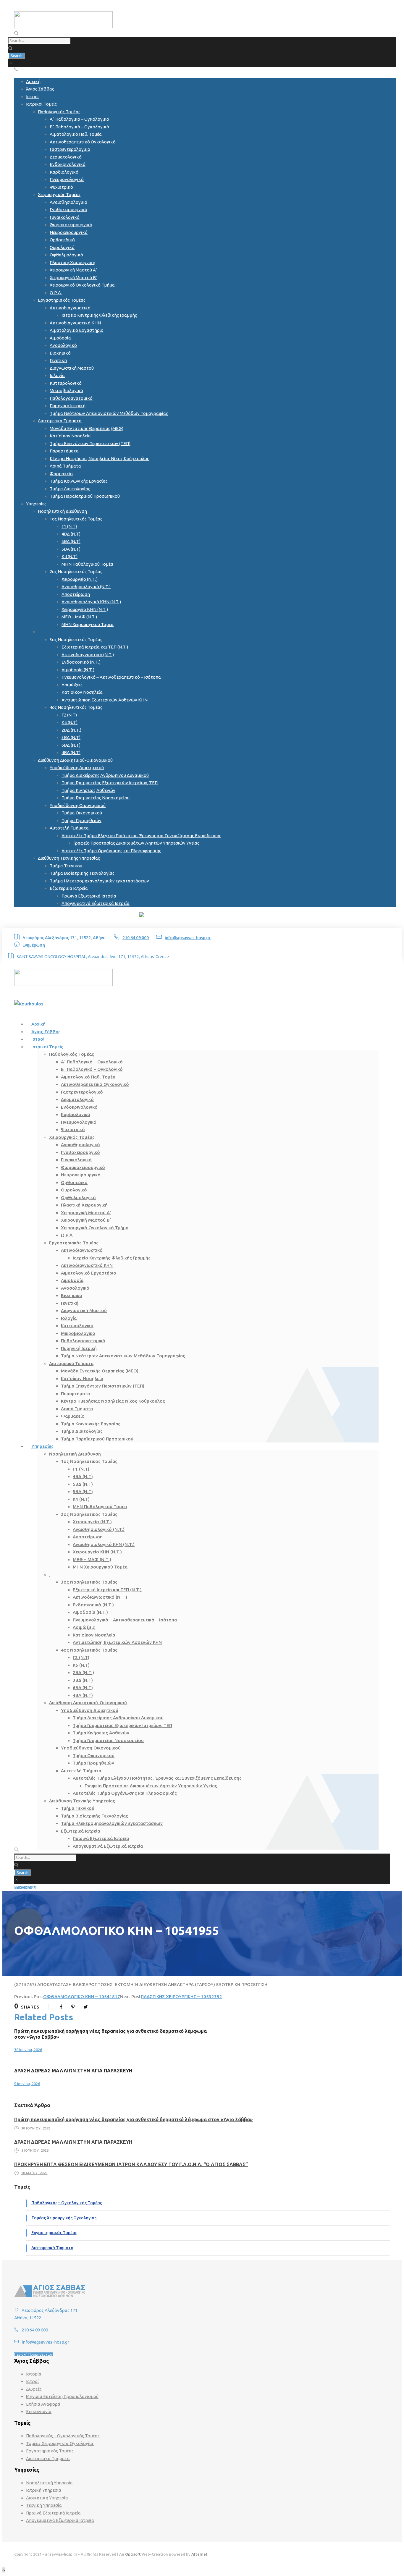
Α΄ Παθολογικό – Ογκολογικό (79, 119)
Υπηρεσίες (36, 504)
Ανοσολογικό (63, 345)
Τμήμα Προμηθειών (81, 820)
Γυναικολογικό (65, 217)
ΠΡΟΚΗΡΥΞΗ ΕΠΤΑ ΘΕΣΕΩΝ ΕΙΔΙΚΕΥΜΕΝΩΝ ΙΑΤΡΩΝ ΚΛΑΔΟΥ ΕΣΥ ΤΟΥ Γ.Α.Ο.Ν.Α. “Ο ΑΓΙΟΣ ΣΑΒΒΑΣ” (131, 2164)
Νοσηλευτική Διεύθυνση (62, 511)
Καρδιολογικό (64, 172)
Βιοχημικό (60, 353)
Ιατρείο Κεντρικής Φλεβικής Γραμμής (99, 315)
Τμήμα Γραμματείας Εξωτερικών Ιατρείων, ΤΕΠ (110, 783)
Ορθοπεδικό (62, 240)
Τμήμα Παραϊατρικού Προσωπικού (85, 496)
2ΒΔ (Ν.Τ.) (71, 730)
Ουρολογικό (62, 247)
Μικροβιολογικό (66, 390)
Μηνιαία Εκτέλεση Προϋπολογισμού (62, 2396)
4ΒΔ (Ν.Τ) (71, 534)
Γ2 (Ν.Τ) (69, 715)
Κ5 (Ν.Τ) (70, 722)
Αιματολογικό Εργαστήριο (77, 330)
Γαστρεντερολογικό (70, 149)
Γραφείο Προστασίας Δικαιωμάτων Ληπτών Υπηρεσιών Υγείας (136, 843)
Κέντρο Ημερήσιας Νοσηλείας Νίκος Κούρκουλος (99, 459)
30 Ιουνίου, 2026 (28, 2050)
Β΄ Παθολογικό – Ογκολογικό (79, 127)
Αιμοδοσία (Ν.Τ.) (78, 670)
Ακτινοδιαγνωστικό (70, 308)
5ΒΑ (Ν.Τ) (71, 549)
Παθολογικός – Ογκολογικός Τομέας (67, 2203)
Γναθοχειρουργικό (68, 210)
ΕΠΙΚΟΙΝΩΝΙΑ (25, 1888)
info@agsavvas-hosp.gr (188, 938)
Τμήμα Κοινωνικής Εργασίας (79, 481)
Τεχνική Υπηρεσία (44, 2505)
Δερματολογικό (66, 157)
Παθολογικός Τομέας (59, 112)
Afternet (199, 2554)
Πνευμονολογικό (67, 179)
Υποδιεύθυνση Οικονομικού (78, 805)
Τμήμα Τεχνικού (66, 866)
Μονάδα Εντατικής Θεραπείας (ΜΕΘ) (87, 428)
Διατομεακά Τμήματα (60, 421)
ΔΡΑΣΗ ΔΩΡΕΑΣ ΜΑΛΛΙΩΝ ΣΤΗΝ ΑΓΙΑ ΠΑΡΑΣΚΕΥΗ (73, 2071)
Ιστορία (34, 2374)
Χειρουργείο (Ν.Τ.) (80, 579)
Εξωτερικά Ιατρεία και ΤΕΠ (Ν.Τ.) (95, 647)
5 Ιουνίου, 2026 (27, 2084)
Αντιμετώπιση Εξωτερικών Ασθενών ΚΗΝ (105, 700)
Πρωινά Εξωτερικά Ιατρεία (89, 896)
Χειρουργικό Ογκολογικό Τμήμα (82, 285)
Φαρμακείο (61, 474)
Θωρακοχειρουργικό (71, 225)
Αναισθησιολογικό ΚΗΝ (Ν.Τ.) (91, 602)
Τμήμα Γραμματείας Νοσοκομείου (96, 798)
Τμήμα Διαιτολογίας (70, 489)
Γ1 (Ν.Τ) (69, 526)
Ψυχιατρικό (61, 187)
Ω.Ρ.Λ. (56, 293)
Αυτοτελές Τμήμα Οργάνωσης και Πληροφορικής (111, 851)
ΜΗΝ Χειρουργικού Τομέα (88, 624)
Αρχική (33, 81)
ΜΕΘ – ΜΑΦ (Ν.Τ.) (79, 617)
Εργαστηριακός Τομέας (62, 300)
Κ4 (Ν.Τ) (70, 556)
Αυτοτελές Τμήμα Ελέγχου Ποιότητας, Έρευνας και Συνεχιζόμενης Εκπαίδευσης (141, 836)
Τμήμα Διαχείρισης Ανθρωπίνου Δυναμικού (105, 775)
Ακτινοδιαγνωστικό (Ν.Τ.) (88, 655)
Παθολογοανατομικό (71, 398)
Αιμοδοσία (60, 338)
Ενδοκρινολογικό (68, 164)
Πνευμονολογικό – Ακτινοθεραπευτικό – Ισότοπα (111, 677)
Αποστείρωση (76, 594)
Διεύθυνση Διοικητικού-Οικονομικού (75, 760)
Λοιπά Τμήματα (65, 466)
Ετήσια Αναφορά (43, 2404)
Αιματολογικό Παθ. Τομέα (76, 134)
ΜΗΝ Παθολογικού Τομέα (87, 564)
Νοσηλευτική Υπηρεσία (49, 2483)
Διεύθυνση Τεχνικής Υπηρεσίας (69, 858)
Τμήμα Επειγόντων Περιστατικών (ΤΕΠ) (90, 443)
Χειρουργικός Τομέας (59, 194)
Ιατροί (32, 97)
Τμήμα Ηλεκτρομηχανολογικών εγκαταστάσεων (99, 881)
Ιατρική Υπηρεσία (44, 2490)
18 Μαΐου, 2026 (34, 2173)
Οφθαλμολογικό (66, 255)
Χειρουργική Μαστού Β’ (73, 278)
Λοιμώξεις (72, 685)
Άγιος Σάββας (40, 89)
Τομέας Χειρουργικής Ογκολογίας (64, 2218)
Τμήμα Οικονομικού (82, 813)
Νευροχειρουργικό (69, 232)
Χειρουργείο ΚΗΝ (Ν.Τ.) (85, 609)
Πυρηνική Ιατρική (68, 406)
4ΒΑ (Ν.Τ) (71, 752)
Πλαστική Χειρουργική (72, 262)
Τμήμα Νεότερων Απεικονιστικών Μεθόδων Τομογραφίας (109, 413)
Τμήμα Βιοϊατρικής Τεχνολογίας (82, 873)
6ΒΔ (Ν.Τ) (71, 745)
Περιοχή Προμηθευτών (33, 2354)
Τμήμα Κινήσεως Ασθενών (88, 790)
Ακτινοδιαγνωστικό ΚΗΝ (75, 323)
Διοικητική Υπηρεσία (47, 2498)
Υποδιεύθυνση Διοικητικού (77, 768)
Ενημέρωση (34, 945)
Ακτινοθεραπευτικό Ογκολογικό (83, 142)
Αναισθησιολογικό (68, 202)
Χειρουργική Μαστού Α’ (73, 270)
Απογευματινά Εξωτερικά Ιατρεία (96, 903)
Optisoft (133, 2554)
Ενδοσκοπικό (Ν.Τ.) (81, 662)
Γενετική (58, 360)
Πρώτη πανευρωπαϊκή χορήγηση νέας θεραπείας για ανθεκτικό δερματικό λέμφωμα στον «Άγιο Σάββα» (134, 2119)
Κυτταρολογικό (66, 383)
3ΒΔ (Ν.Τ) (71, 737)
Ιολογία (57, 375)
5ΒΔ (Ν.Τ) (71, 541)
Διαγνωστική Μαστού (72, 368)
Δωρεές (34, 2389)
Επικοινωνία (39, 2411)
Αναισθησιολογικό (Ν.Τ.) (86, 587)
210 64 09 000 (136, 938)
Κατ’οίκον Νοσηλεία (70, 436)
